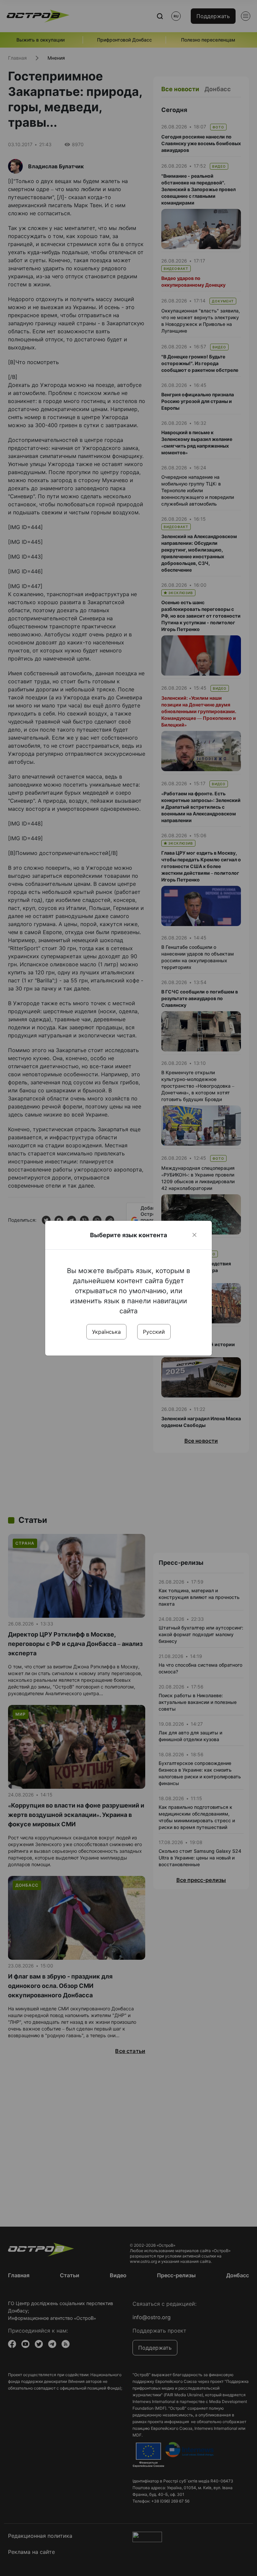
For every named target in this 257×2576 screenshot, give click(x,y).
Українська (106, 1332)
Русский (154, 1332)
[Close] (194, 1235)
